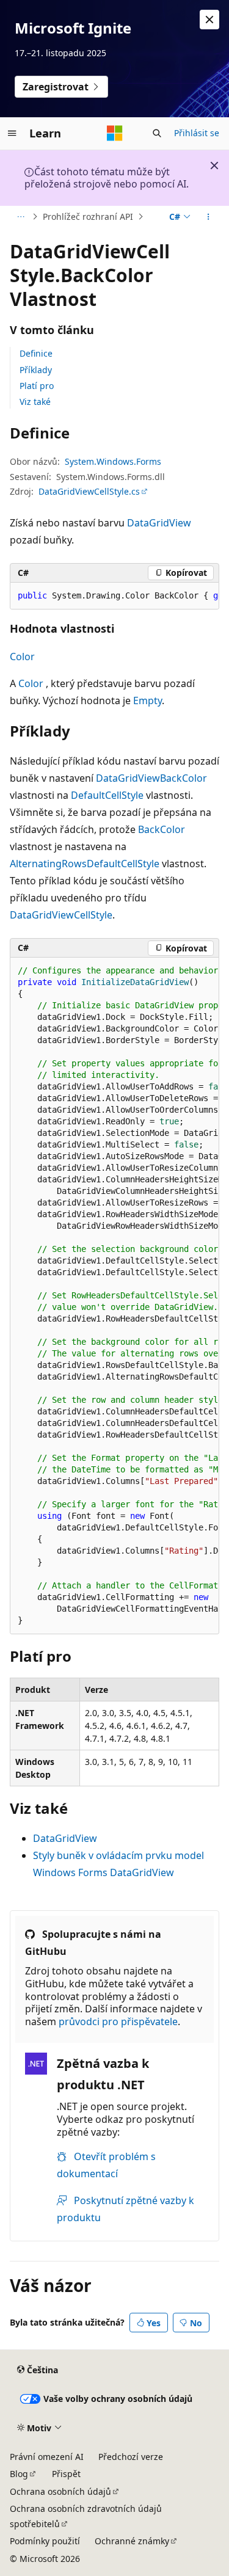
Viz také (35, 402)
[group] (114, 596)
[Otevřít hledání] (157, 133)
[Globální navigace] (12, 133)
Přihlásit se (197, 133)
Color (22, 657)
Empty (147, 700)
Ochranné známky (132, 2541)
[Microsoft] (115, 133)
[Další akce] (209, 217)
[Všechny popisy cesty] (20, 217)
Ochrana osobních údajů (60, 2491)
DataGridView (159, 523)
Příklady (36, 370)
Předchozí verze (131, 2457)
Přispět (66, 2474)
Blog (19, 2474)
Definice (36, 353)
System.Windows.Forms (113, 461)
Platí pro (37, 386)
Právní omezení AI (47, 2457)
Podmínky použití (45, 2541)
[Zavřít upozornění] (209, 20)
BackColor (184, 778)
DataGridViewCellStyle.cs (89, 491)
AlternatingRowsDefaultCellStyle (85, 864)
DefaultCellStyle (107, 795)
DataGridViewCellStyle (61, 915)
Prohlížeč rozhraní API (88, 216)
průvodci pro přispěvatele (118, 2021)
